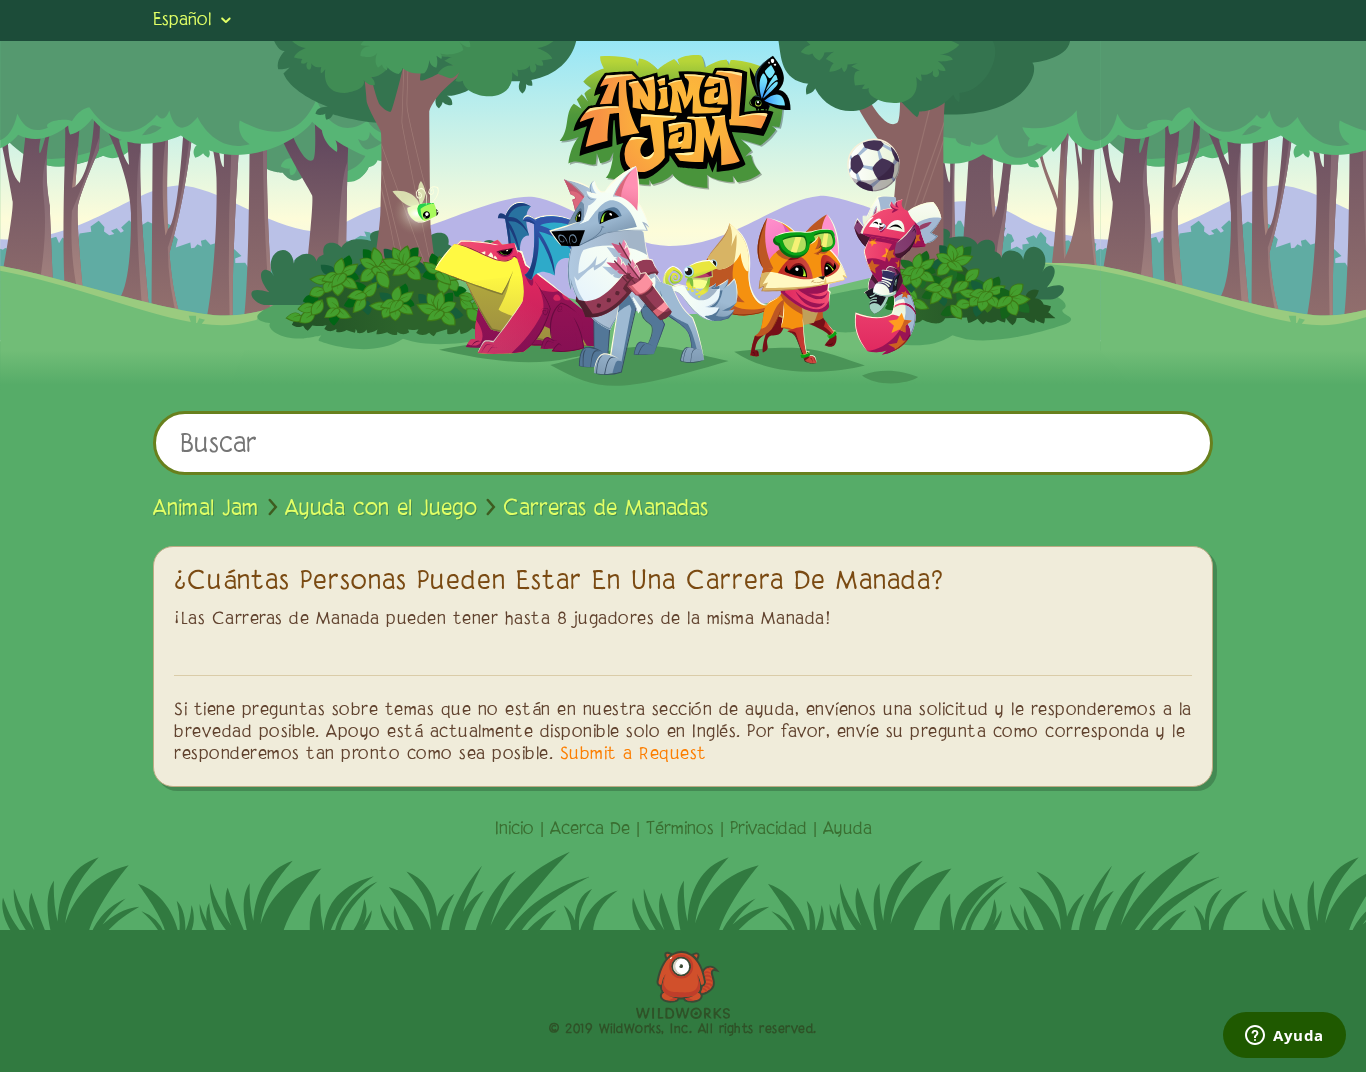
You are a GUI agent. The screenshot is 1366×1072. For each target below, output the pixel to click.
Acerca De (590, 830)
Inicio (514, 830)
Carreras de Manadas (605, 509)
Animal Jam (206, 509)
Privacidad (768, 830)
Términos (680, 830)
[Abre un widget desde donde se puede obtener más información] (1284, 1037)
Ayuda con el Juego (381, 509)
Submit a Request (633, 755)
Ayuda (847, 830)
